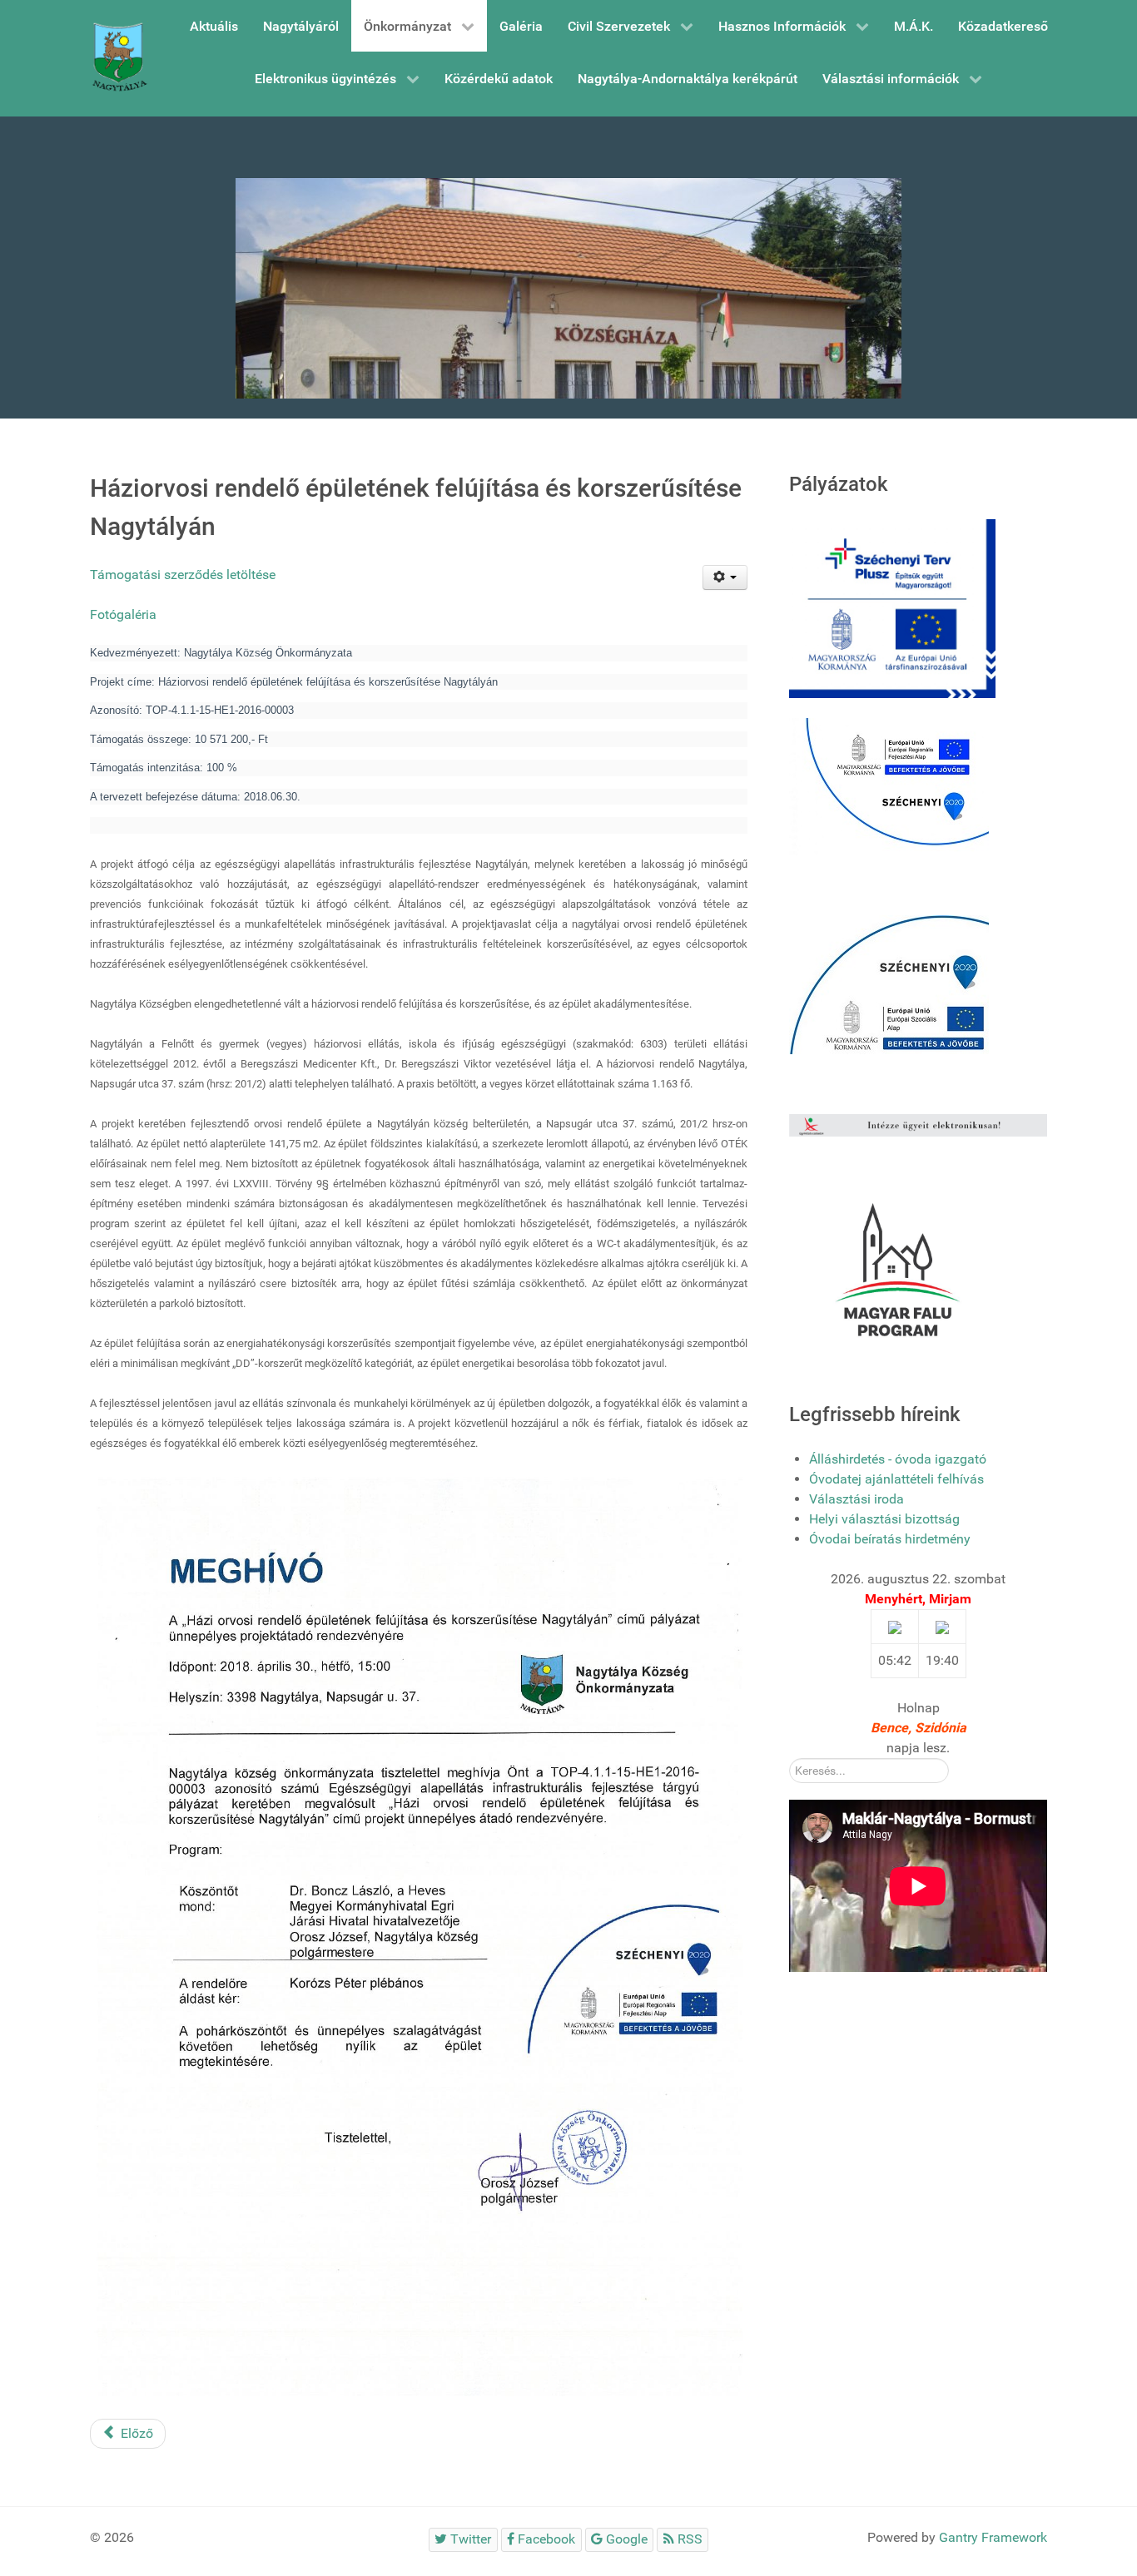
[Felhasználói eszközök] (725, 577)
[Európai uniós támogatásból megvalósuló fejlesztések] (889, 786)
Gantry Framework (993, 2537)
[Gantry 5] (119, 58)
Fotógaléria (123, 614)
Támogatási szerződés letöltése (183, 575)
